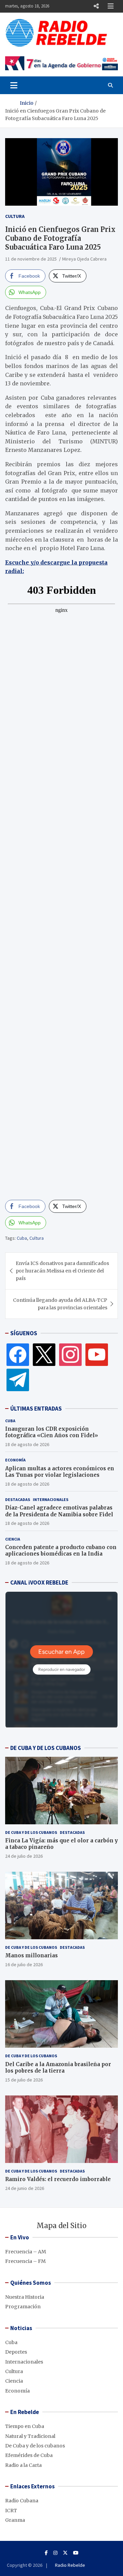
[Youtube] (76, 2553)
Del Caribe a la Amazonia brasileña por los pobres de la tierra (58, 2068)
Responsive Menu (96, 6)
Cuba (22, 1238)
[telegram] (18, 1380)
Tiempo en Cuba (25, 2426)
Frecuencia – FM (25, 2261)
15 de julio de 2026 (24, 2080)
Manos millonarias (31, 1955)
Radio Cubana (22, 2501)
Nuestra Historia (25, 2297)
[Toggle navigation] (14, 85)
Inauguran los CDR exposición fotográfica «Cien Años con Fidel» (52, 1432)
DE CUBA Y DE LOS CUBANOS (46, 1748)
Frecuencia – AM (26, 2252)
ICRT (11, 2511)
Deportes (16, 2352)
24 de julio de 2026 (24, 1856)
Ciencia (13, 1539)
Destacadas (18, 1499)
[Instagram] (70, 1354)
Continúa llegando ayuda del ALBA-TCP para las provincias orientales (60, 1304)
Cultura (15, 216)
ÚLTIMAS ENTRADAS (36, 1409)
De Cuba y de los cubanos (31, 1832)
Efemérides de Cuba (29, 2455)
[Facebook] (18, 1354)
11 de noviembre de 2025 (31, 259)
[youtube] (97, 1354)
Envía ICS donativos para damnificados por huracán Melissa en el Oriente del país (62, 1271)
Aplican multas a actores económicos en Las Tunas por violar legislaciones (60, 1472)
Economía (15, 1460)
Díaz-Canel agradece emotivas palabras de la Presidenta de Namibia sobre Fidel (59, 1511)
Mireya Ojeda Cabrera (84, 259)
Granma (15, 2520)
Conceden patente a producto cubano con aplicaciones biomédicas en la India (61, 1551)
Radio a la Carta (23, 2465)
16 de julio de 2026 (24, 1964)
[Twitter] (44, 1354)
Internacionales (51, 1499)
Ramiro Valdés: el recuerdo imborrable (58, 2179)
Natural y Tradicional (30, 2436)
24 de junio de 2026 (25, 2188)
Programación (23, 2307)
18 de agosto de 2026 (27, 1444)
